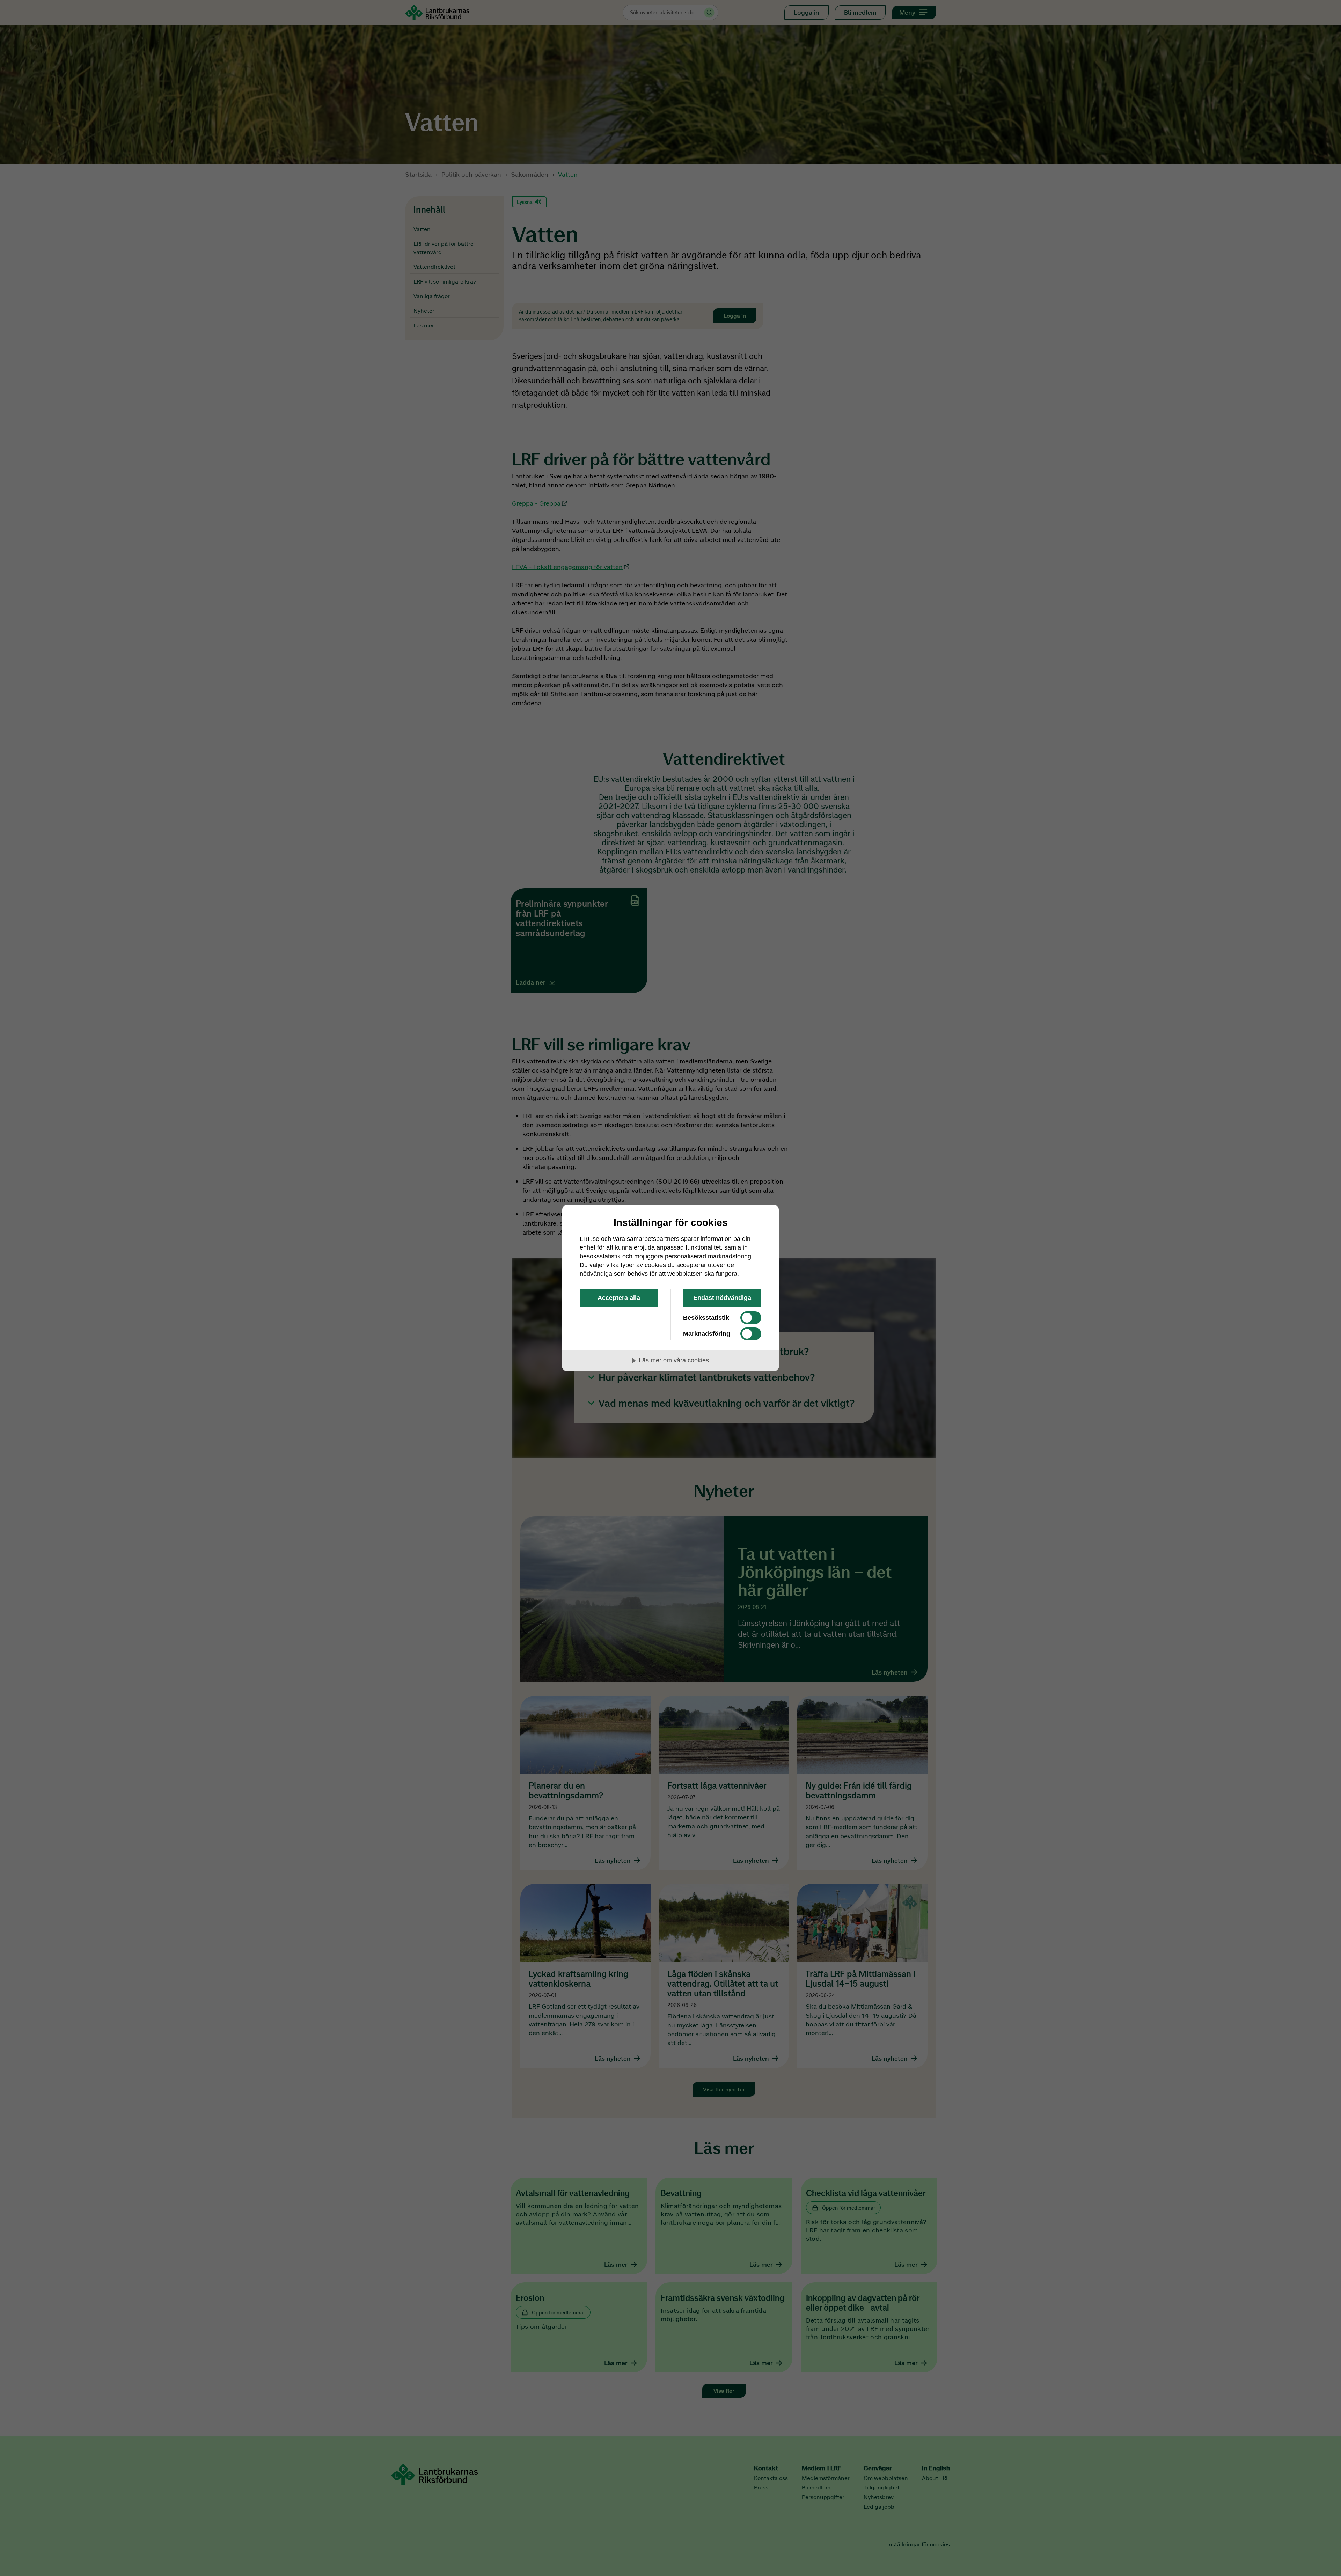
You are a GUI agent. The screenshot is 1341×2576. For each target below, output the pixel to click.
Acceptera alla (619, 1298)
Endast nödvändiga (722, 1298)
